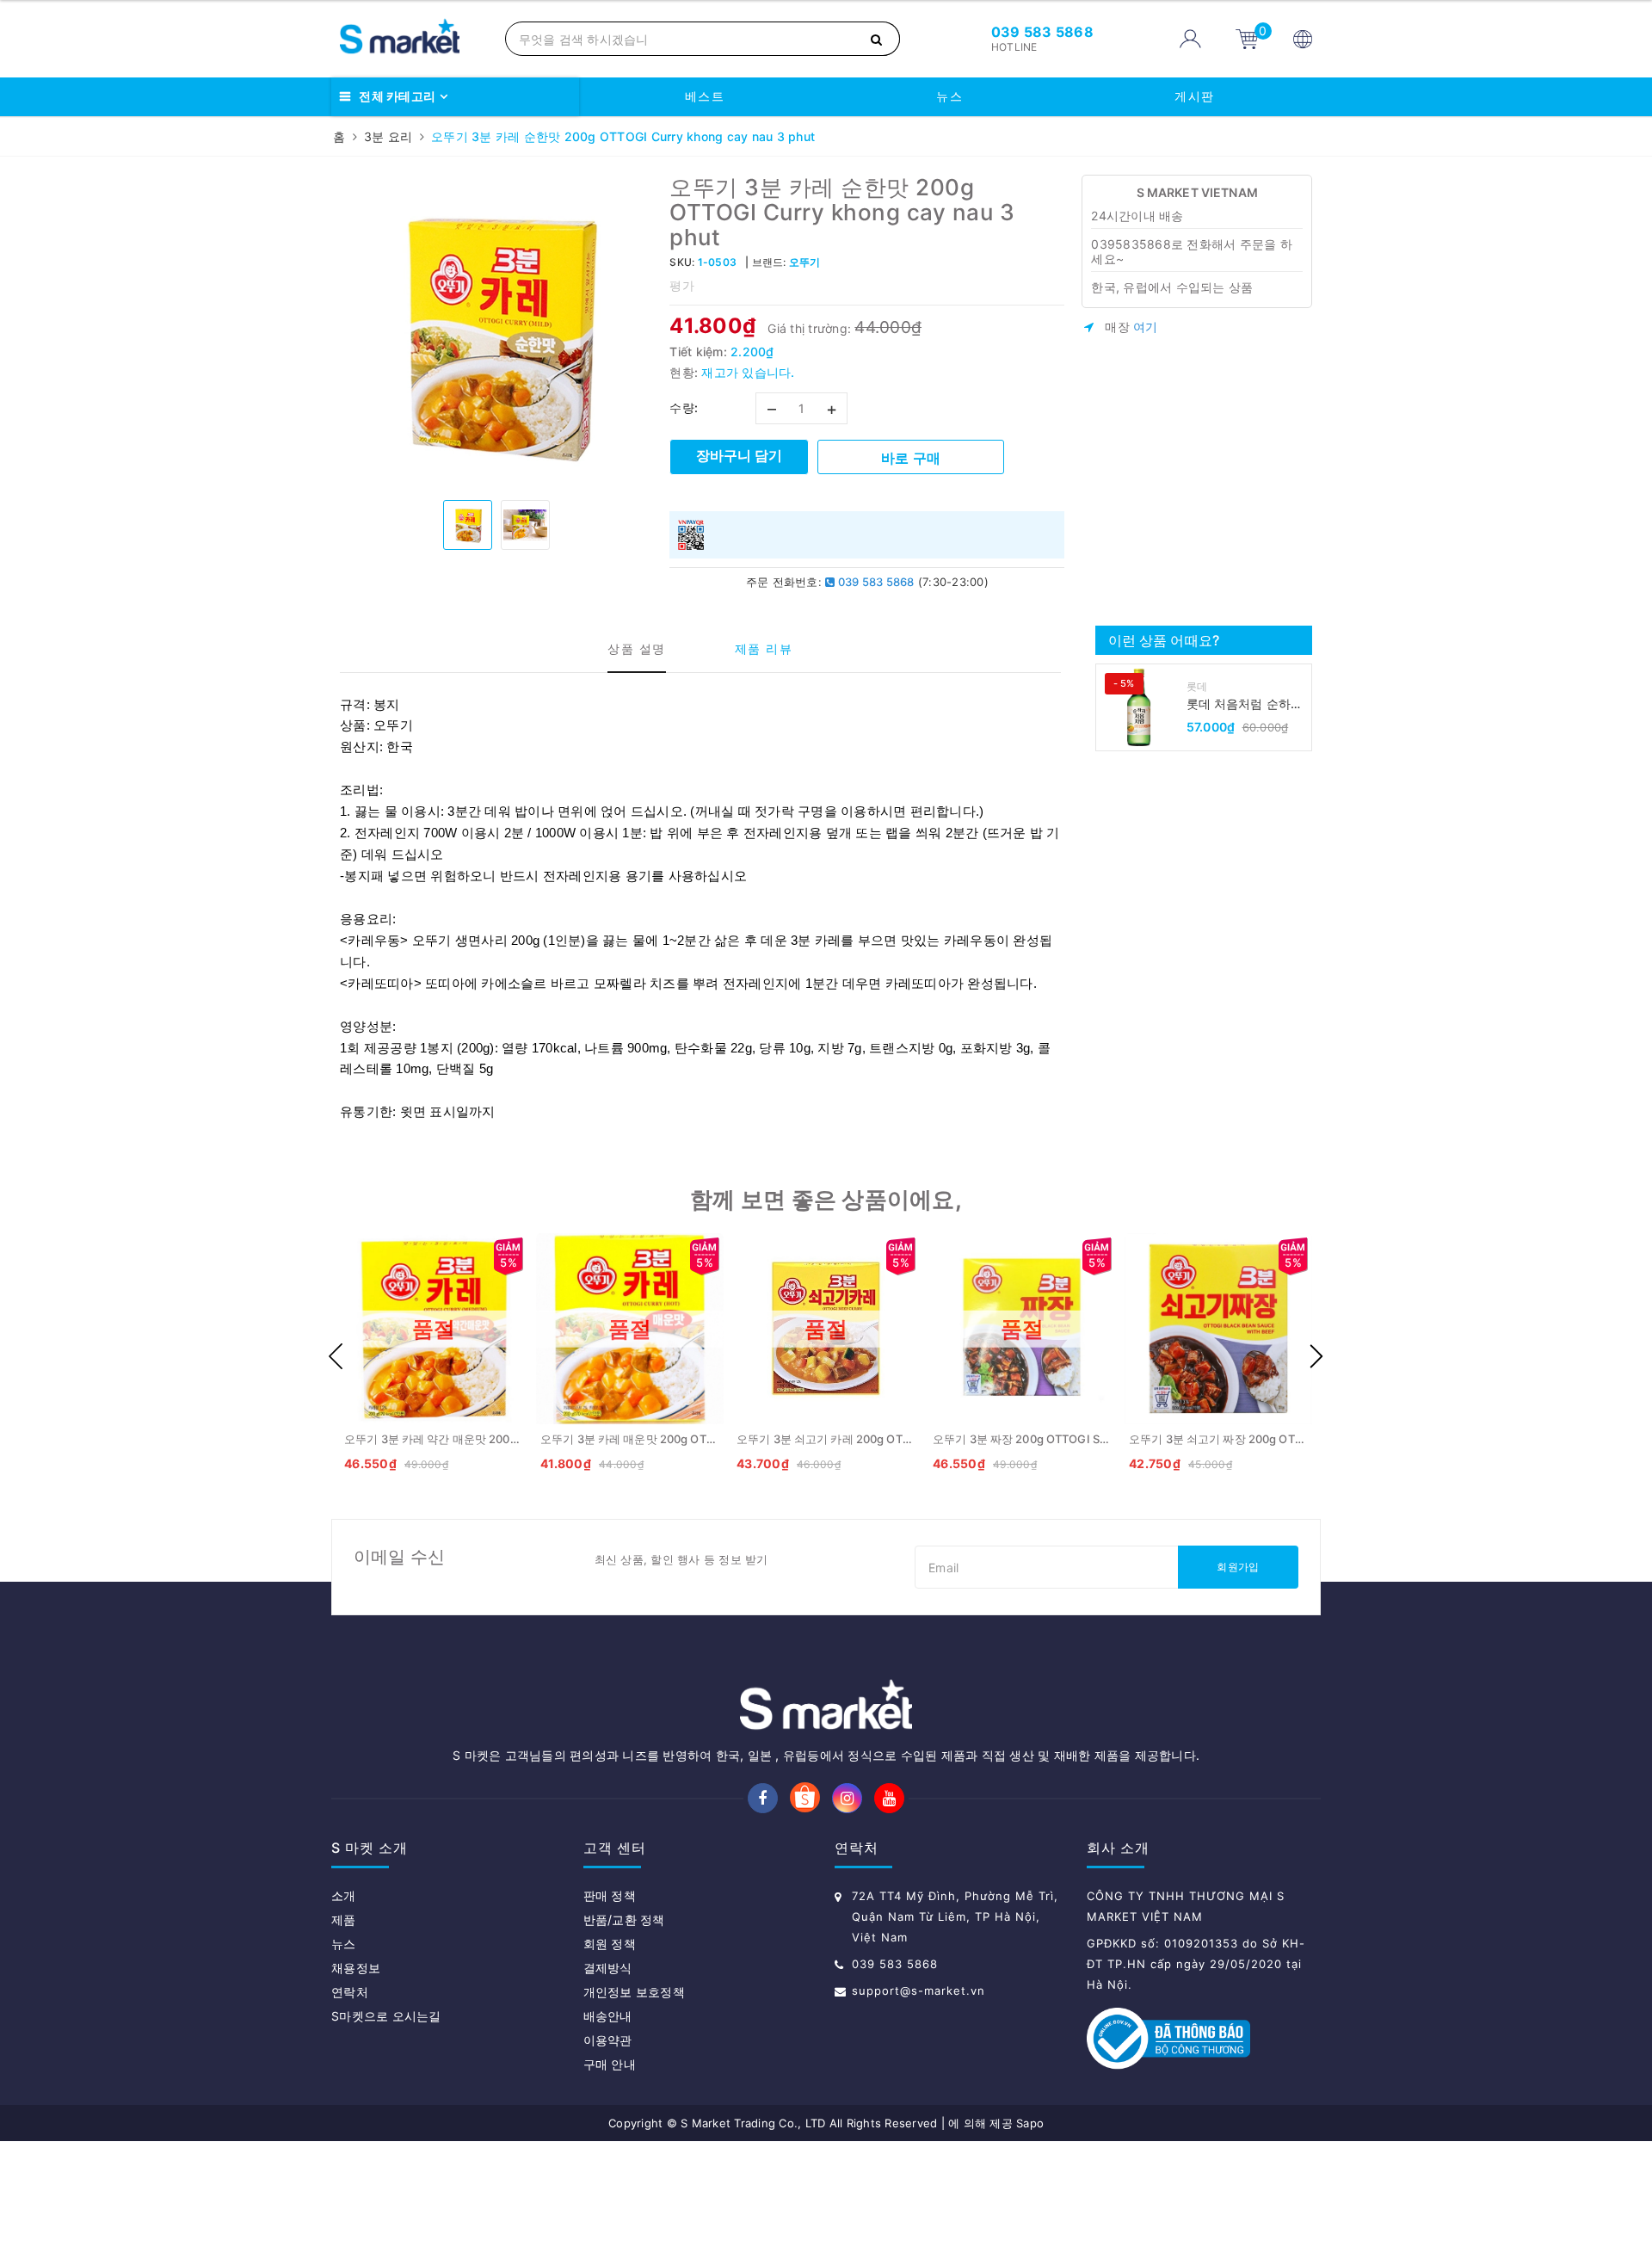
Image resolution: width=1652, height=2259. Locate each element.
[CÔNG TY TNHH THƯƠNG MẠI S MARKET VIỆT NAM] (414, 39)
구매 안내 (610, 2064)
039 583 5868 (874, 582)
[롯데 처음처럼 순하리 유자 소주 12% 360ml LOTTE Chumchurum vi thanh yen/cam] (1139, 707)
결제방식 (608, 1968)
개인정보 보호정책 (634, 1992)
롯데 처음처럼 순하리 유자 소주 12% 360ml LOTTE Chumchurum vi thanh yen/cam (1247, 704)
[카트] (1247, 38)
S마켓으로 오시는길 (386, 2016)
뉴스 (949, 96)
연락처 (350, 1992)
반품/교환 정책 (624, 1920)
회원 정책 (610, 1944)
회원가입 (1238, 1567)
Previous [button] (336, 1356)
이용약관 (608, 2040)
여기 (1146, 327)
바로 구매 (911, 458)
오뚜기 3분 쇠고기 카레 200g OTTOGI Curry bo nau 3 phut (889, 1439)
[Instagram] (847, 1798)
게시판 (1195, 96)
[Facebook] (763, 1798)
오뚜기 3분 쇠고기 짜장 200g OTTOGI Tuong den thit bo (1275, 1439)
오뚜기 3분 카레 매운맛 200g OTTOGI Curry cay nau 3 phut (695, 1439)
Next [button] (1316, 1356)
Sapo (1030, 2123)
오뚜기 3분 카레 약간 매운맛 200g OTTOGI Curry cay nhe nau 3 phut (523, 1439)
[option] (496, 331)
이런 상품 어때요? (1164, 640)
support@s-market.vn (918, 1991)
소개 (344, 1895)
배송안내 (608, 2016)
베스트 (705, 96)
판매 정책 (610, 1895)
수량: (684, 407)
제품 (344, 1920)
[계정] (1190, 39)
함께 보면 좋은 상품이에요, (826, 1199)
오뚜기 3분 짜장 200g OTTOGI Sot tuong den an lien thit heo (1093, 1439)
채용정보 (356, 1968)
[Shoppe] (805, 1799)
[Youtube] (889, 1798)
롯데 (1197, 686)
